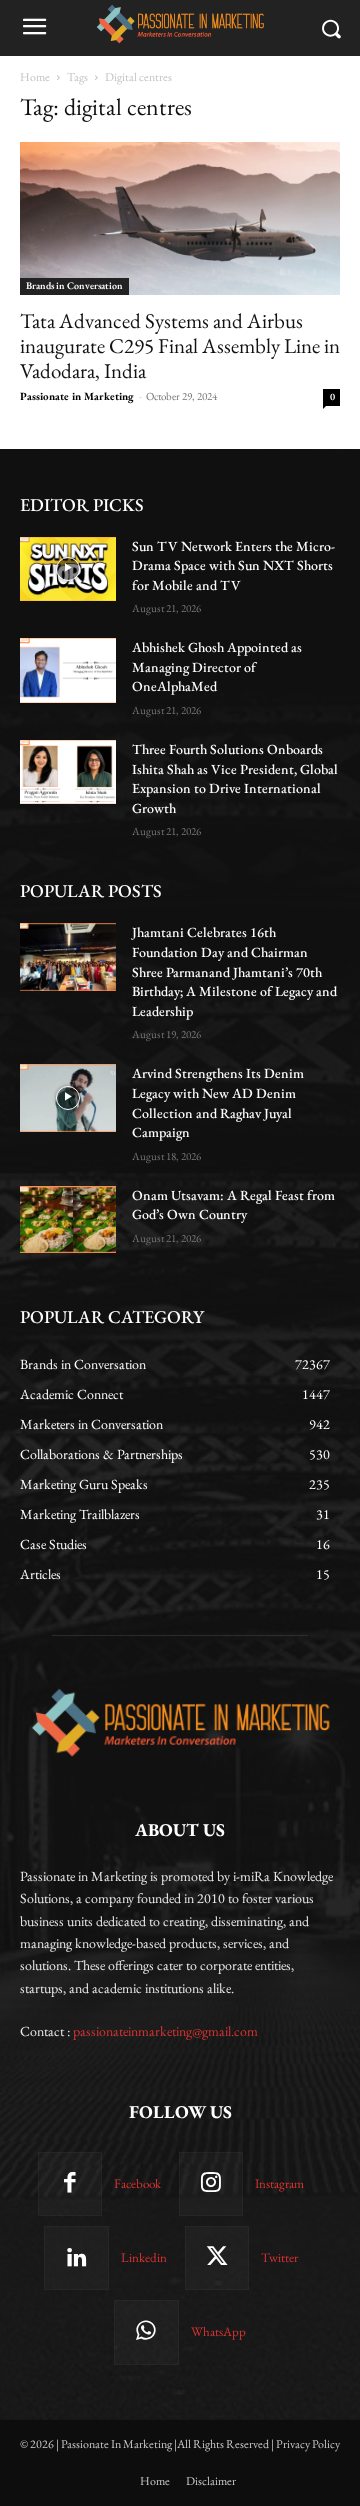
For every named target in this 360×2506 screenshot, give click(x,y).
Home (35, 77)
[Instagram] (211, 2184)
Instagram (279, 2183)
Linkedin (144, 2257)
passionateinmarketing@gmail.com (165, 2031)
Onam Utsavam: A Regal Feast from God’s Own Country (233, 1205)
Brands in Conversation (74, 285)
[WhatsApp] (146, 2332)
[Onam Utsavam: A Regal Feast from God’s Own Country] (68, 1219)
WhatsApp (218, 2331)
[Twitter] (217, 2258)
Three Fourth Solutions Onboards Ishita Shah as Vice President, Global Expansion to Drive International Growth (235, 778)
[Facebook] (70, 2184)
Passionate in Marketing (77, 396)
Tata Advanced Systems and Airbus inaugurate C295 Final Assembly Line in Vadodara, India (180, 345)
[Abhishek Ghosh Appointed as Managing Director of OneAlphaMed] (68, 670)
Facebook (137, 2183)
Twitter (279, 2257)
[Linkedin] (76, 2258)
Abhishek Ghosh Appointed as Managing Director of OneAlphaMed (217, 666)
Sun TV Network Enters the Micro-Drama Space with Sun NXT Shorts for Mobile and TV (233, 565)
